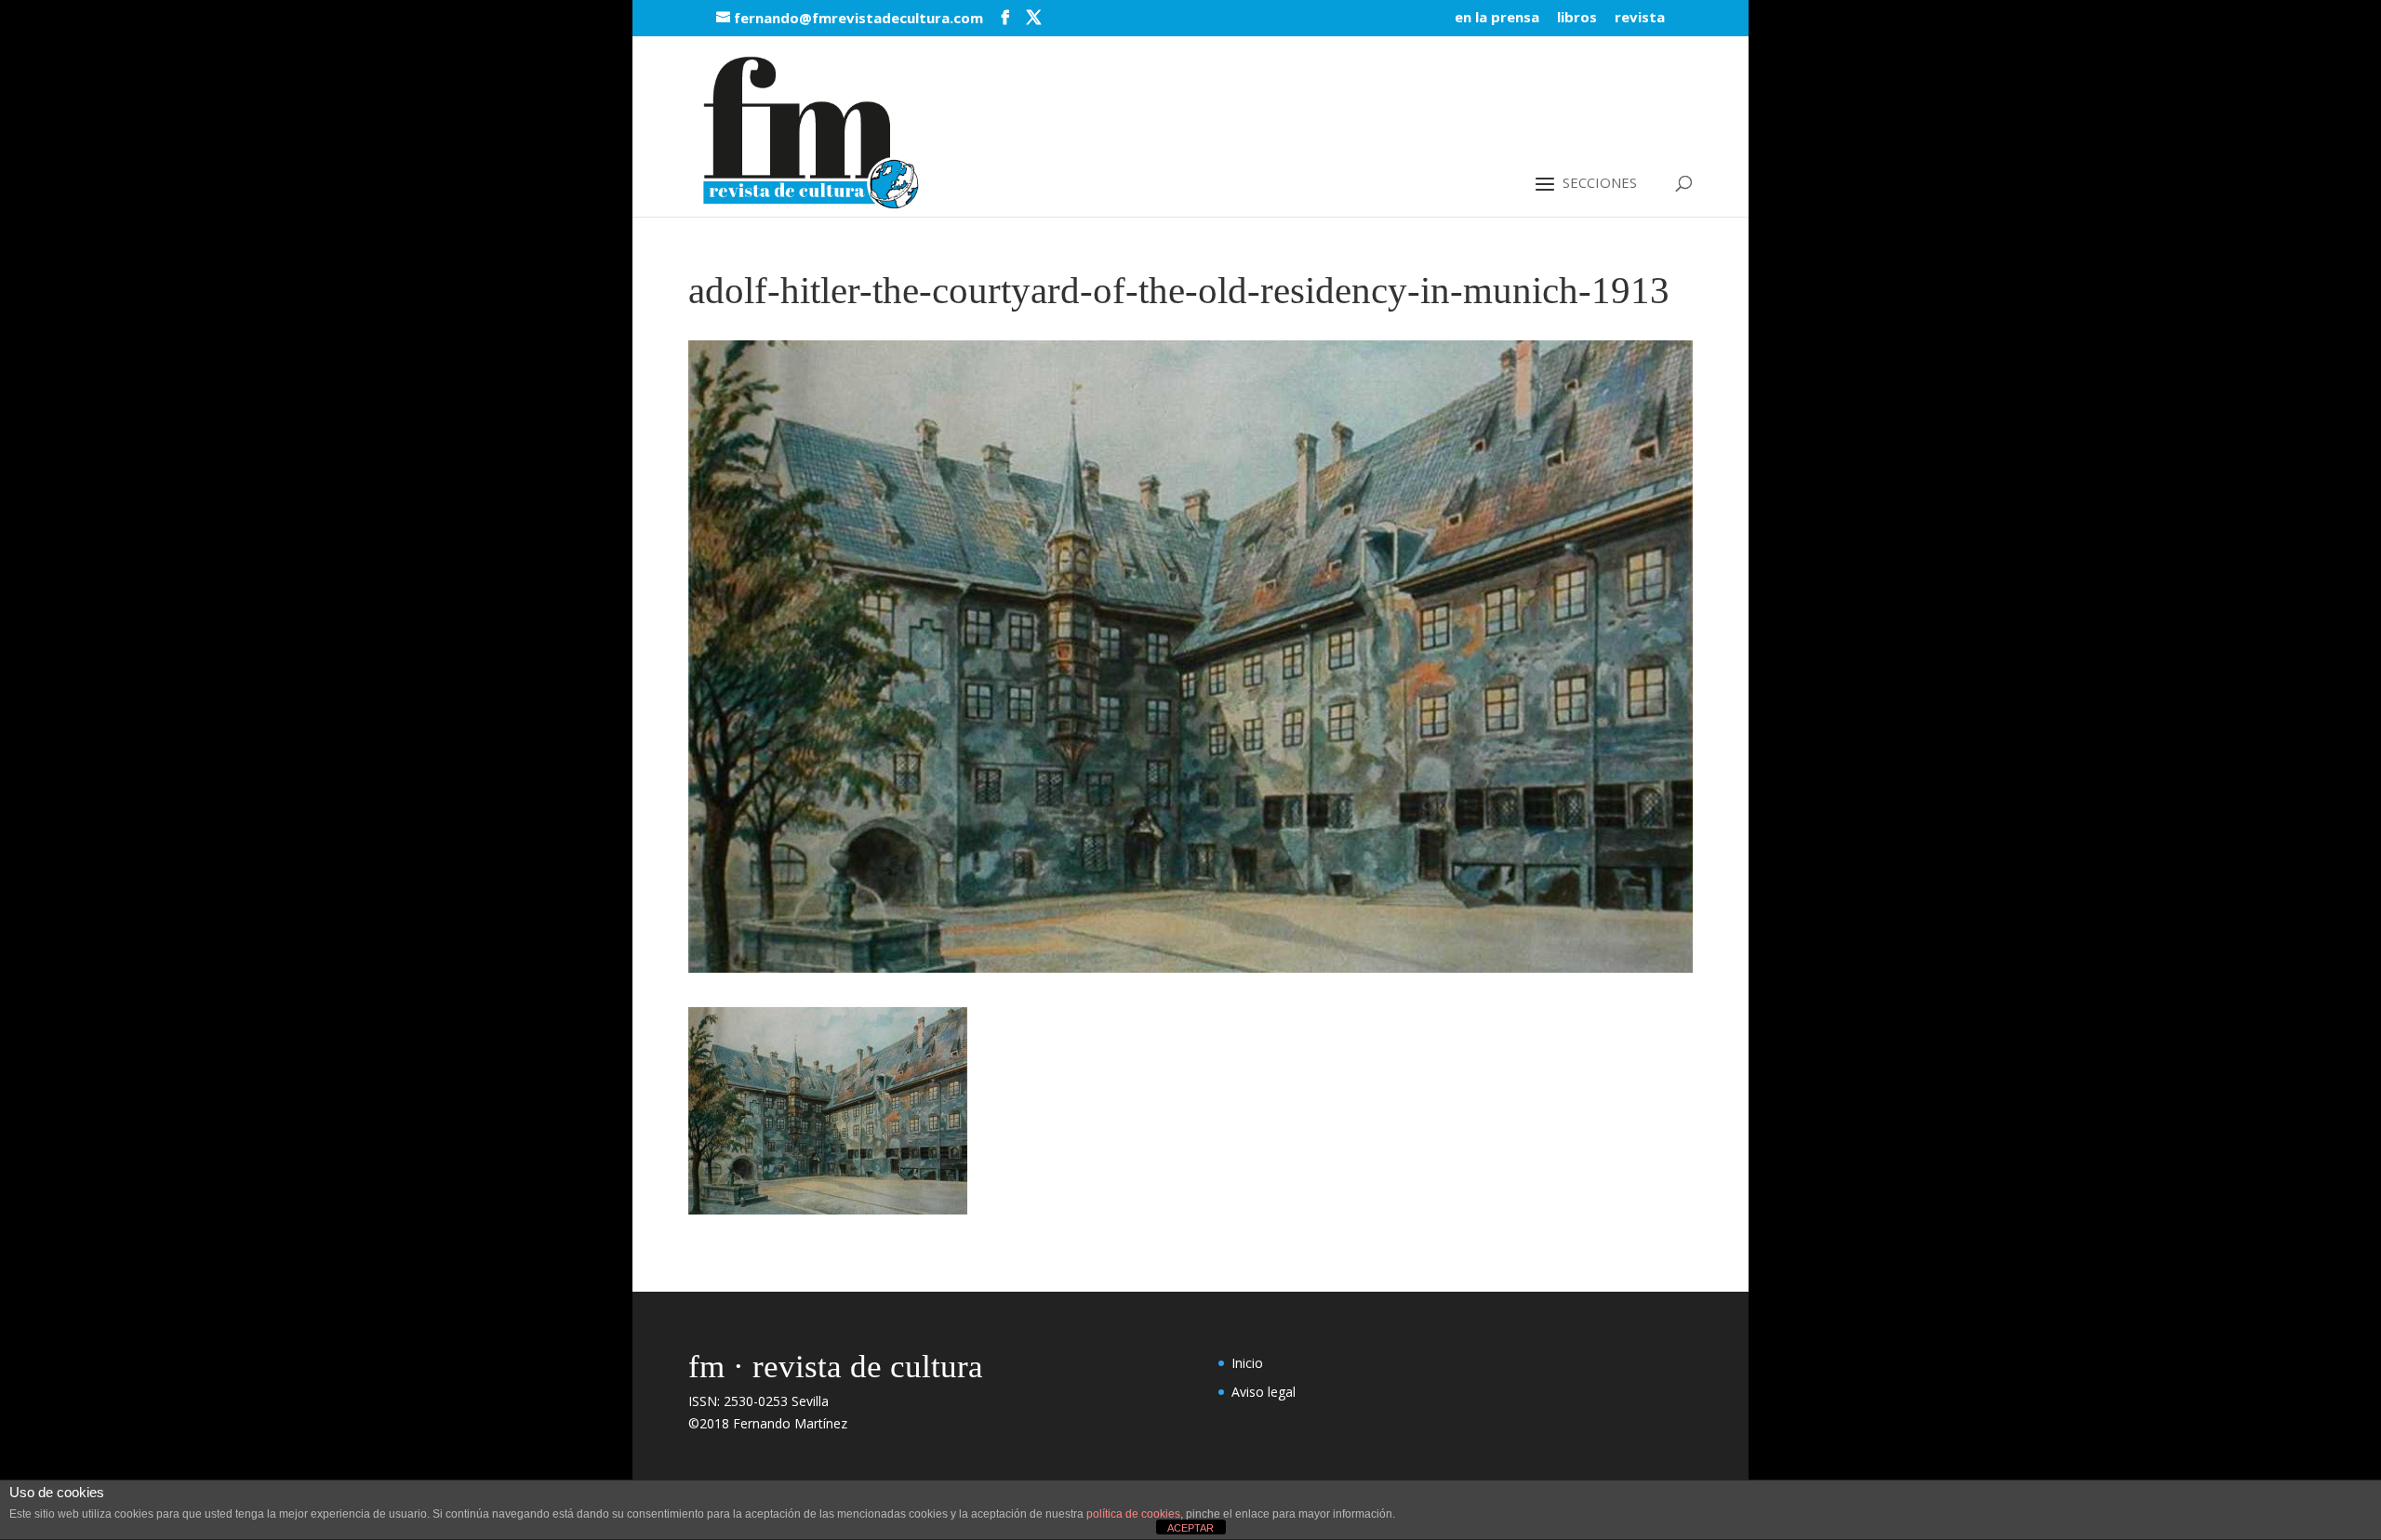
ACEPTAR (1190, 1528)
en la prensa (1497, 18)
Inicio (1247, 1363)
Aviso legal (1264, 1392)
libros (1577, 18)
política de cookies (1133, 1514)
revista (1640, 18)
